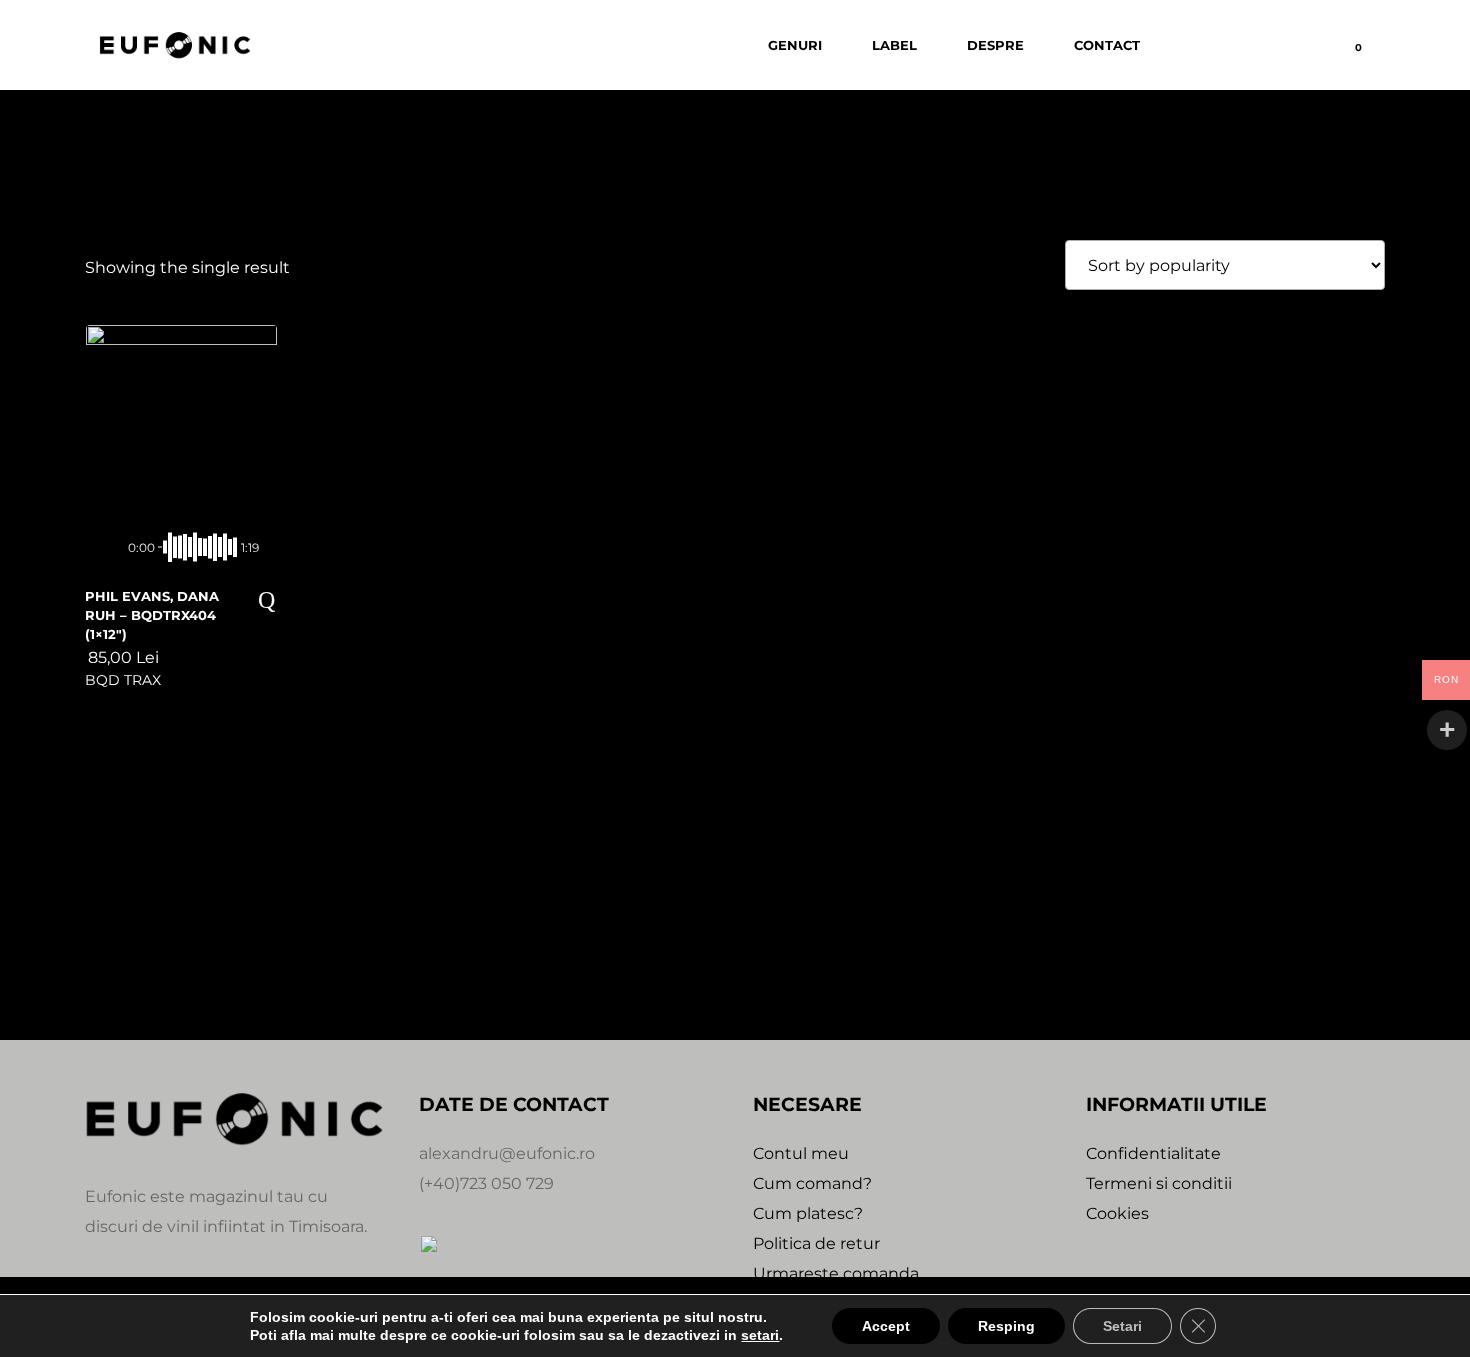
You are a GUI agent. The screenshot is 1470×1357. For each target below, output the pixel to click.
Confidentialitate (1153, 1153)
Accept (886, 1326)
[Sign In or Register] (1247, 45)
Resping (1006, 1326)
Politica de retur (816, 1243)
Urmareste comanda (836, 1273)
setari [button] (760, 1335)
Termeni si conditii (1159, 1183)
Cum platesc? (808, 1213)
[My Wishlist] (1302, 45)
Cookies (1117, 1213)
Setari (1122, 1326)
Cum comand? (812, 1183)
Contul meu (801, 1153)
